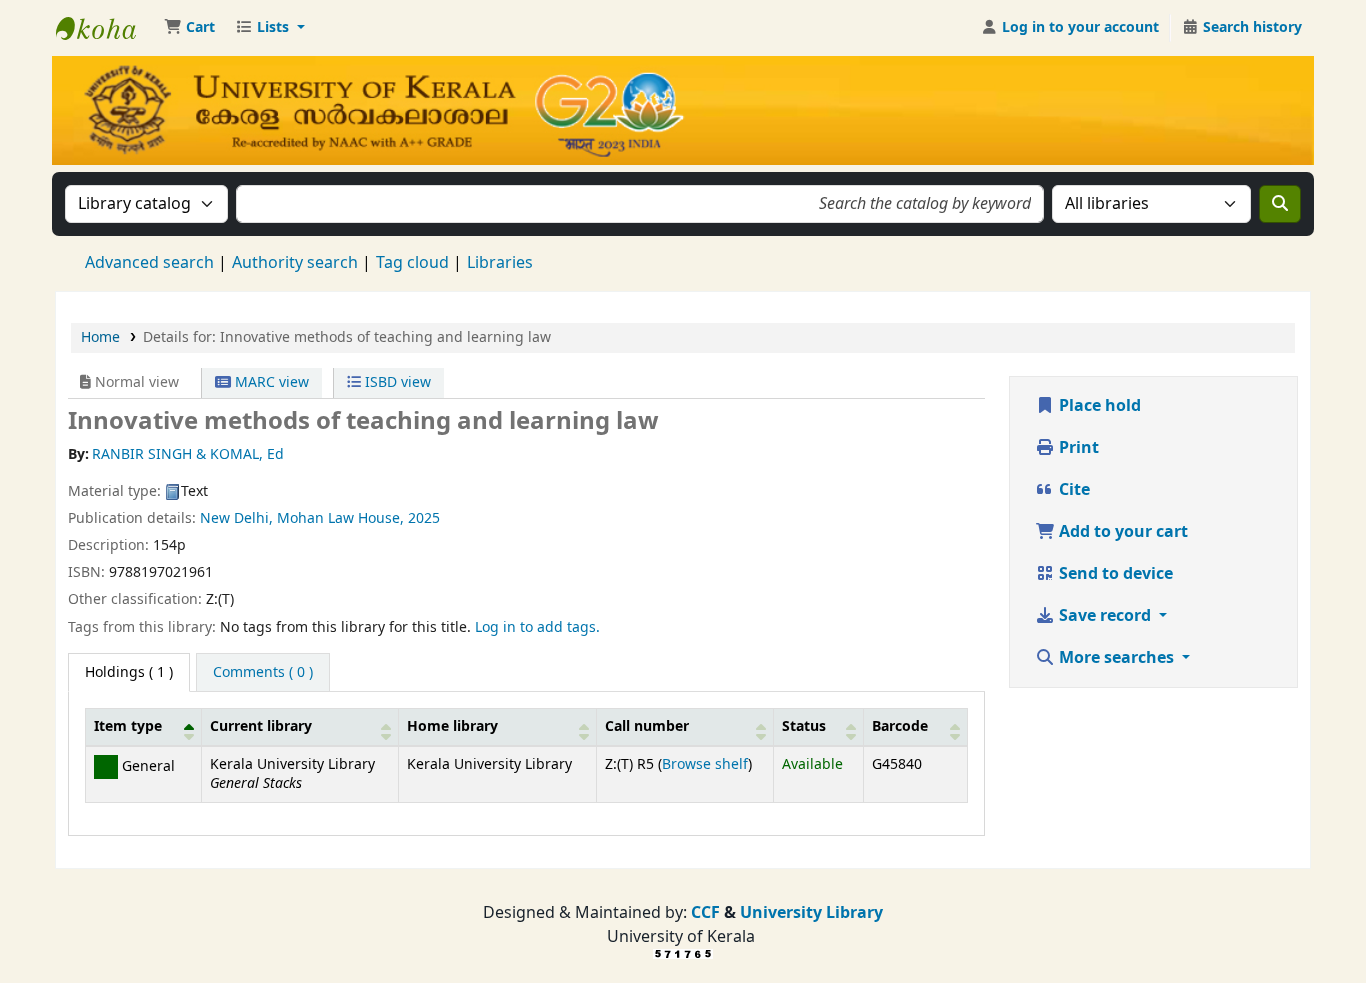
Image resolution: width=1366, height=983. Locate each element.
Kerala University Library (106, 28)
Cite (1072, 490)
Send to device (1114, 574)
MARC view (270, 382)
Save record (1105, 616)
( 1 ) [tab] (129, 672)
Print (1077, 448)
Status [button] (804, 726)
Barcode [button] (900, 726)
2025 (424, 518)
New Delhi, (236, 518)
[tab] (263, 673)
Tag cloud (412, 263)
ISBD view (396, 382)
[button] (189, 28)
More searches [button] (1116, 658)
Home (100, 337)
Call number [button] (647, 726)
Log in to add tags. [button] (537, 627)
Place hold (1098, 406)
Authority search (295, 263)
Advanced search (149, 263)
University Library (811, 913)
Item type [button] (128, 726)
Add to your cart (1121, 532)
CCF (703, 913)
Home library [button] (452, 726)
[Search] (1280, 204)
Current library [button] (261, 726)
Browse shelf (705, 764)
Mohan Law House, (340, 518)
